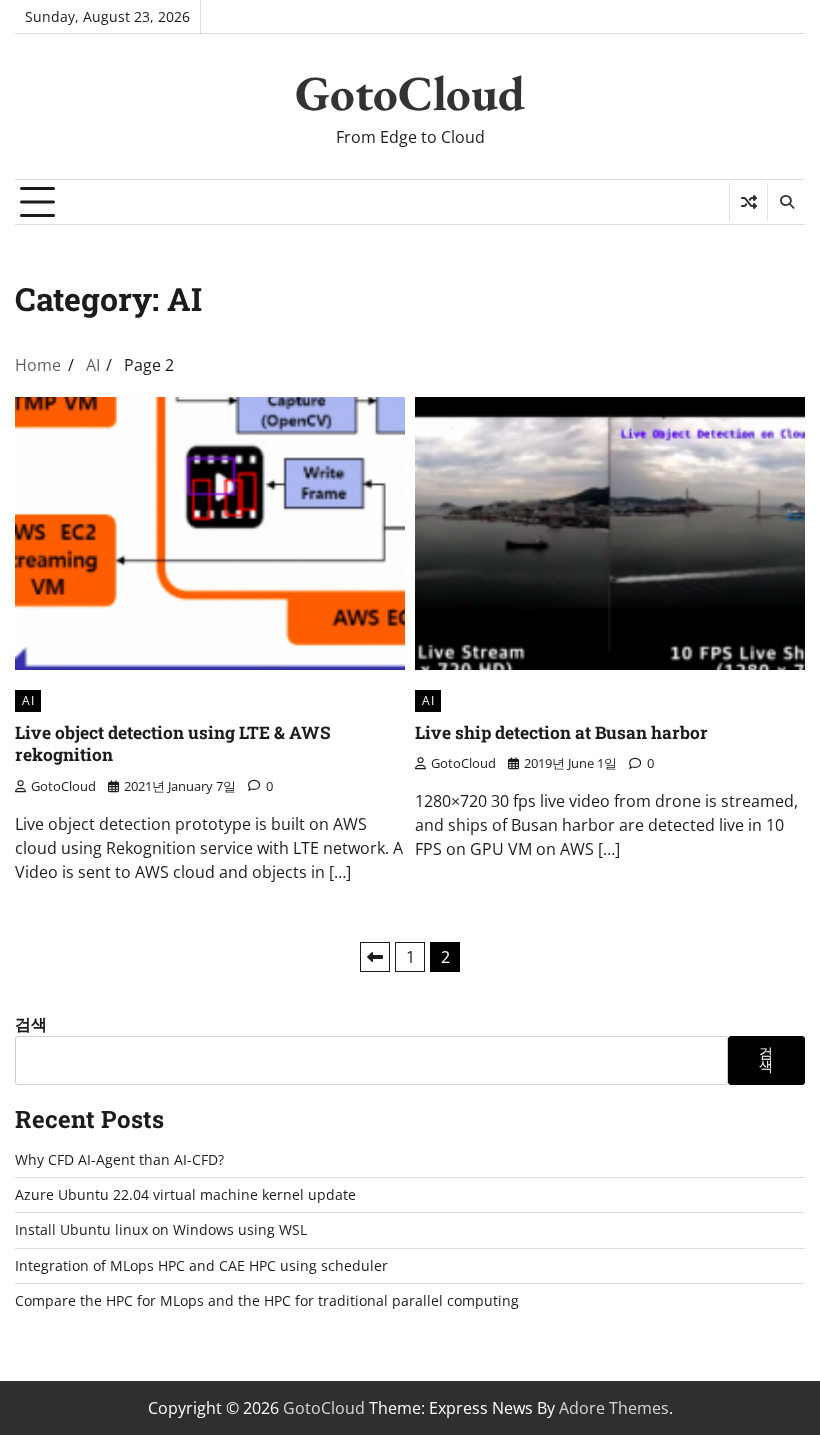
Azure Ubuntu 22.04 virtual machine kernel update (185, 1195)
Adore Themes (614, 1408)
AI (28, 700)
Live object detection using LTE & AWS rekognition (173, 744)
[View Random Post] (748, 202)
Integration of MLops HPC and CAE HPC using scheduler (201, 1266)
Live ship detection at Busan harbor (561, 732)
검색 (31, 1024)
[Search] (786, 202)
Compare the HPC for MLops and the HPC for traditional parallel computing (267, 1301)
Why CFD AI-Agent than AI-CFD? (119, 1160)
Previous (375, 957)
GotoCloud (410, 93)
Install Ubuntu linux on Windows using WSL (161, 1230)
